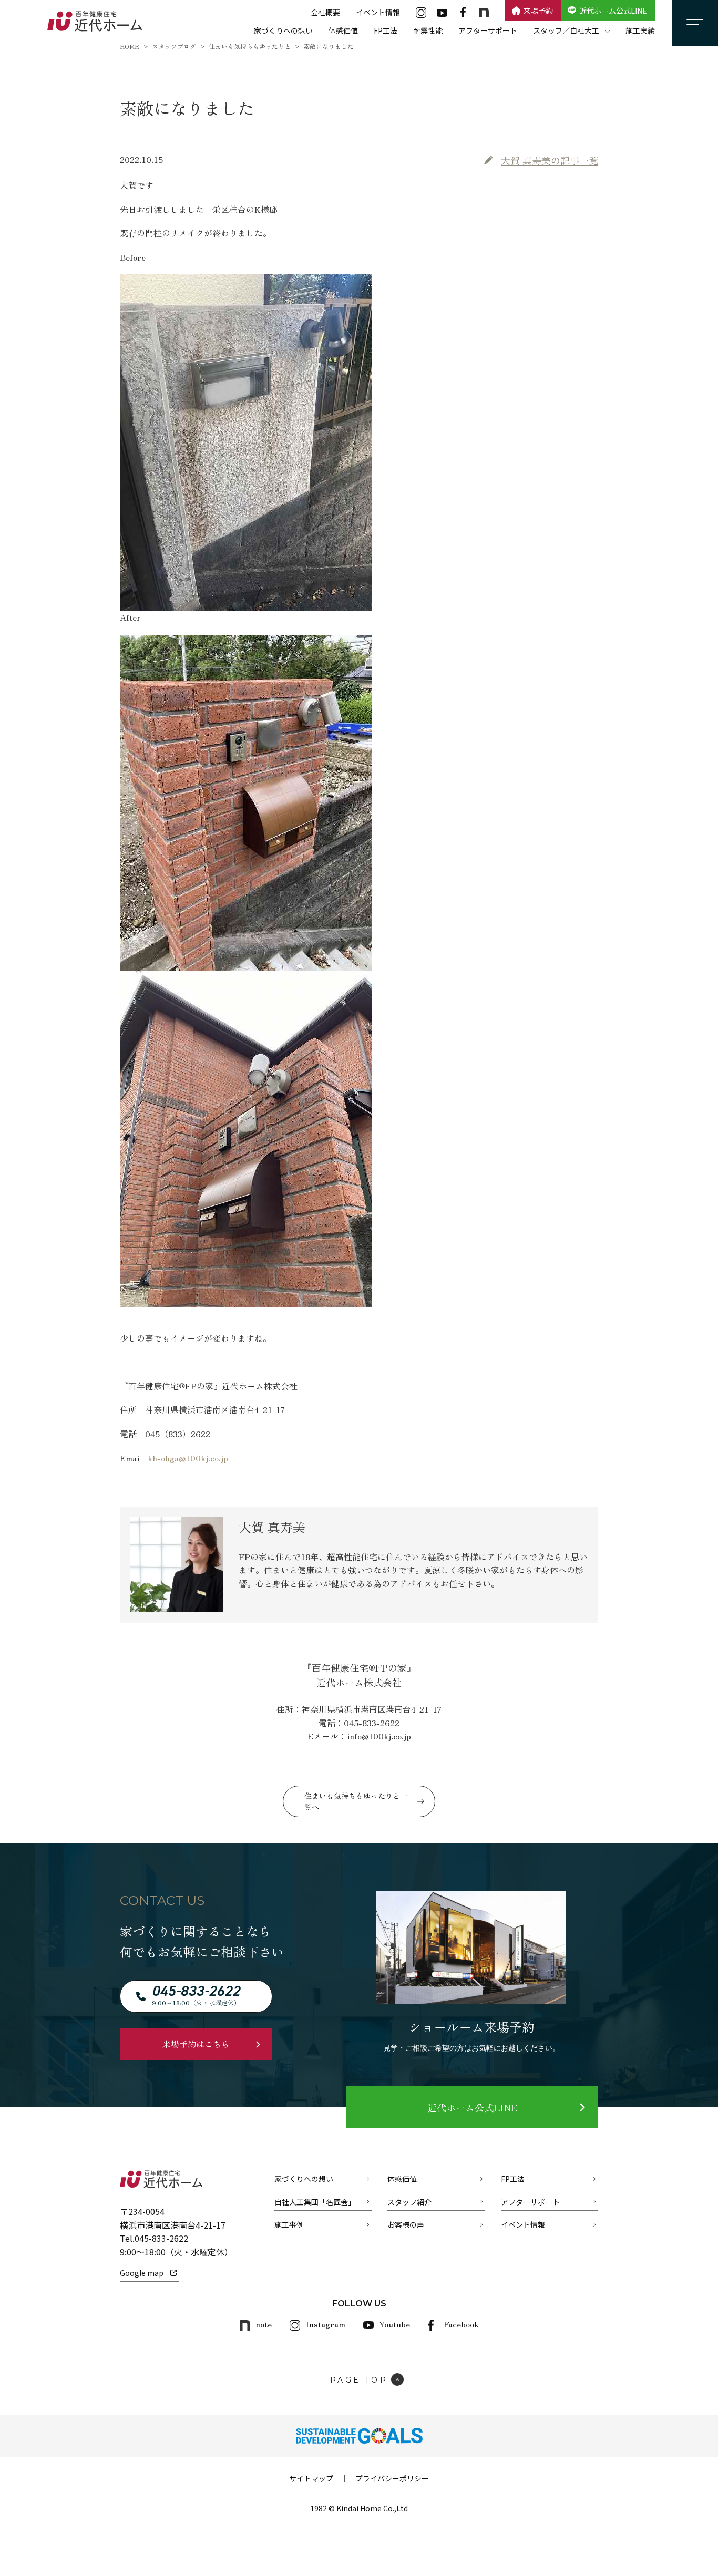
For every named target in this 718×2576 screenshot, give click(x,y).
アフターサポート (488, 30)
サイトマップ (311, 2478)
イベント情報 (378, 12)
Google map (142, 2273)
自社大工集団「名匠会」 (315, 2202)
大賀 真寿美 (550, 160)
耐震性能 (428, 30)
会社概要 (325, 12)
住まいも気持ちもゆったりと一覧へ (356, 1801)
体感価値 (343, 30)
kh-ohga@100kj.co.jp (188, 1458)
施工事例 (289, 2224)
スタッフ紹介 (409, 2202)
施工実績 (640, 30)
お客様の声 (406, 2224)
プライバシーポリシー (392, 2478)
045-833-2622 (161, 2238)
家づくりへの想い (283, 30)
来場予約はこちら (196, 2044)
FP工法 (386, 30)
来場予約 (538, 11)
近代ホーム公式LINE (613, 11)
